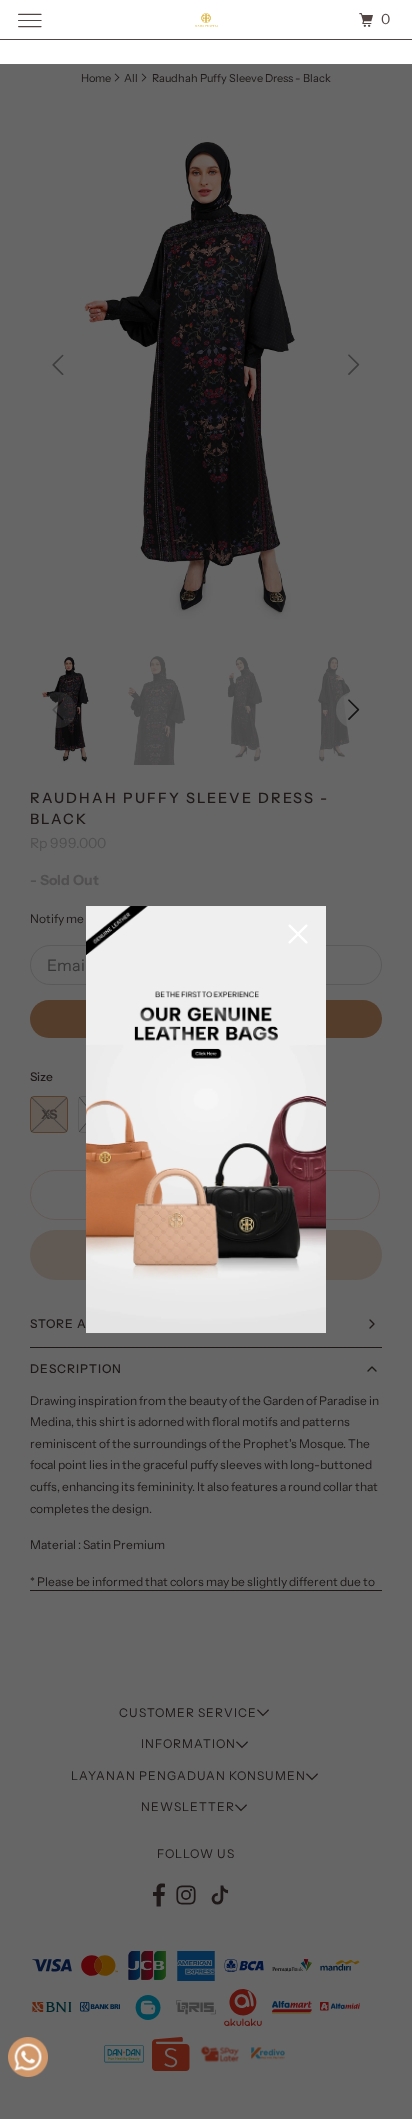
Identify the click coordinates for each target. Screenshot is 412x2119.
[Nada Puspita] (206, 19)
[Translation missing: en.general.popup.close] (298, 935)
